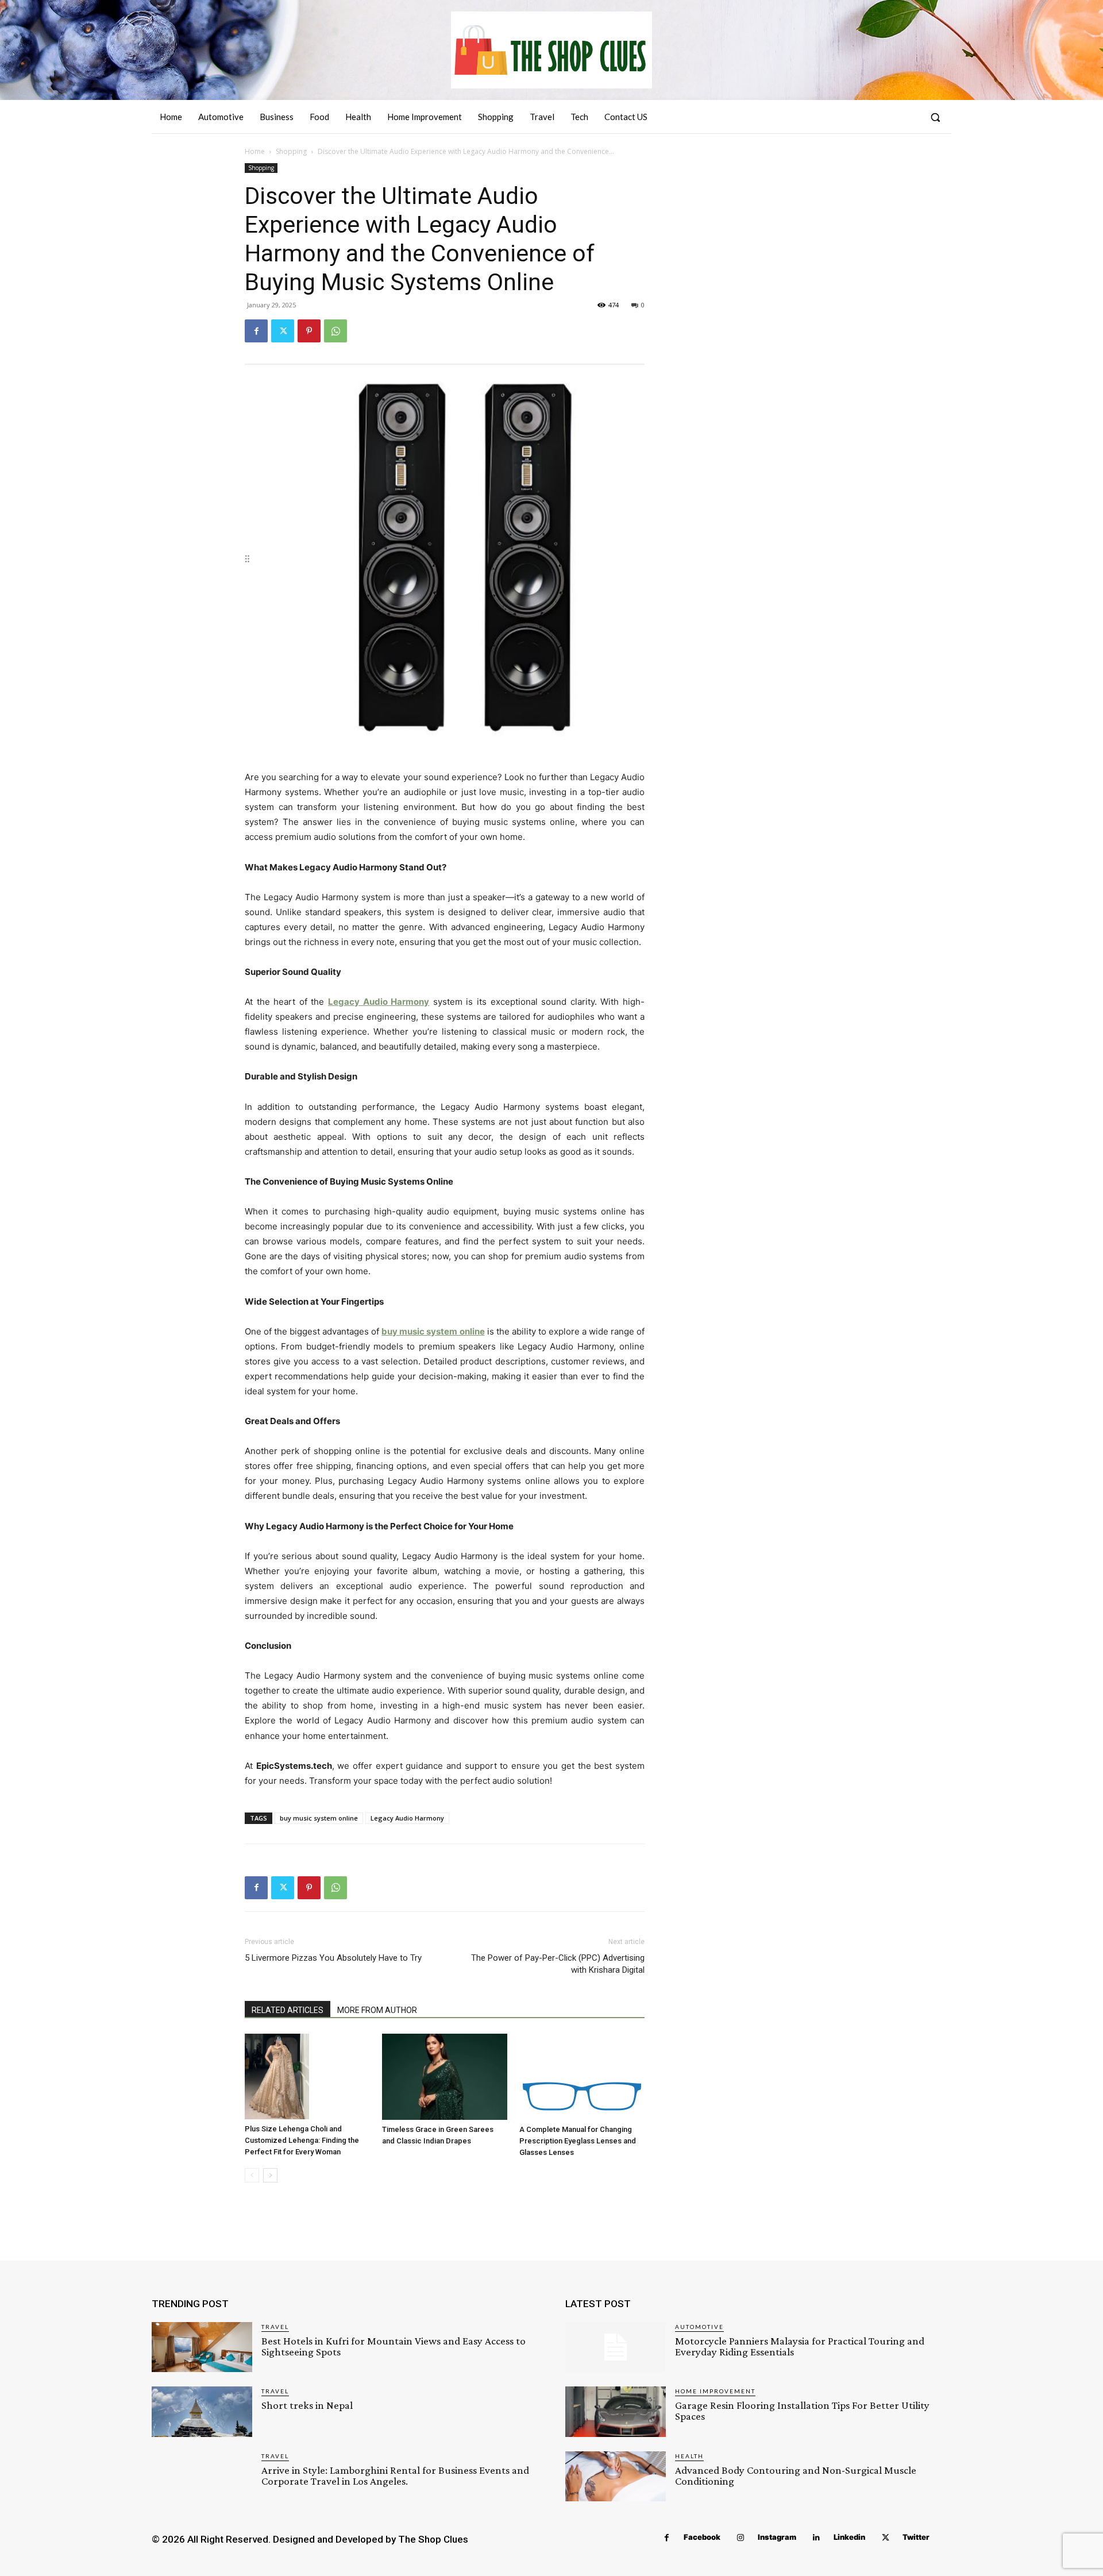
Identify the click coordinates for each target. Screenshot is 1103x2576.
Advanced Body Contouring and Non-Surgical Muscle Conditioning (796, 2475)
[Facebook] (256, 331)
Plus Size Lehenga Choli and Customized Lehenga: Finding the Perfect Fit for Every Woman (302, 2140)
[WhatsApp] (335, 331)
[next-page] (270, 2175)
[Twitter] (283, 331)
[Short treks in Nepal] (202, 2411)
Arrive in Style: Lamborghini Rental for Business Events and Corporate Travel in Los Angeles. (395, 2475)
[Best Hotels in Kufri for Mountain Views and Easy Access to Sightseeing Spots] (202, 2347)
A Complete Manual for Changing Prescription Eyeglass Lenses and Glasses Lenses (578, 2141)
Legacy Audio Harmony (407, 1818)
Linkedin (849, 2537)
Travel (275, 2327)
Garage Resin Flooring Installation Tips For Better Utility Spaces (802, 2411)
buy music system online (319, 1818)
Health (689, 2456)
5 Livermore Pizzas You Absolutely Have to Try (333, 1958)
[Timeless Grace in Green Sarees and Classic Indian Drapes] (445, 2077)
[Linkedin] (817, 2538)
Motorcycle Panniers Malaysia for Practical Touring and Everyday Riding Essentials (800, 2346)
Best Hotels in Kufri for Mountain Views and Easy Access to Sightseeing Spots (394, 2346)
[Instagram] (741, 2538)
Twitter (916, 2537)
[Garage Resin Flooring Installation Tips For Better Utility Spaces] (616, 2411)
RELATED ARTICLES (288, 2010)
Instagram (777, 2537)
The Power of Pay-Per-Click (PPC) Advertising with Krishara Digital (558, 1964)
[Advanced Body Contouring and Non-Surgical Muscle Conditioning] (616, 2476)
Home (255, 151)
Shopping (291, 151)
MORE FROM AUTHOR (377, 2010)
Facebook (702, 2537)
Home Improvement (715, 2391)
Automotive (699, 2327)
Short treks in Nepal (307, 2405)
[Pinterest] (309, 331)
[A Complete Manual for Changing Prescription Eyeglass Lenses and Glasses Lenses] (582, 2077)
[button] (935, 117)
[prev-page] (252, 2175)
